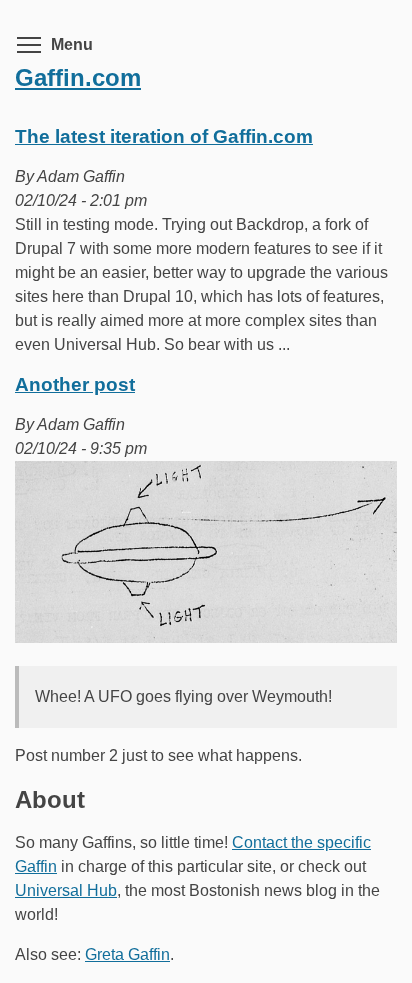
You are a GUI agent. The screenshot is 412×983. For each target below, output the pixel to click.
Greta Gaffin (127, 954)
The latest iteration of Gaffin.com (164, 136)
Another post (75, 384)
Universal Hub (66, 890)
